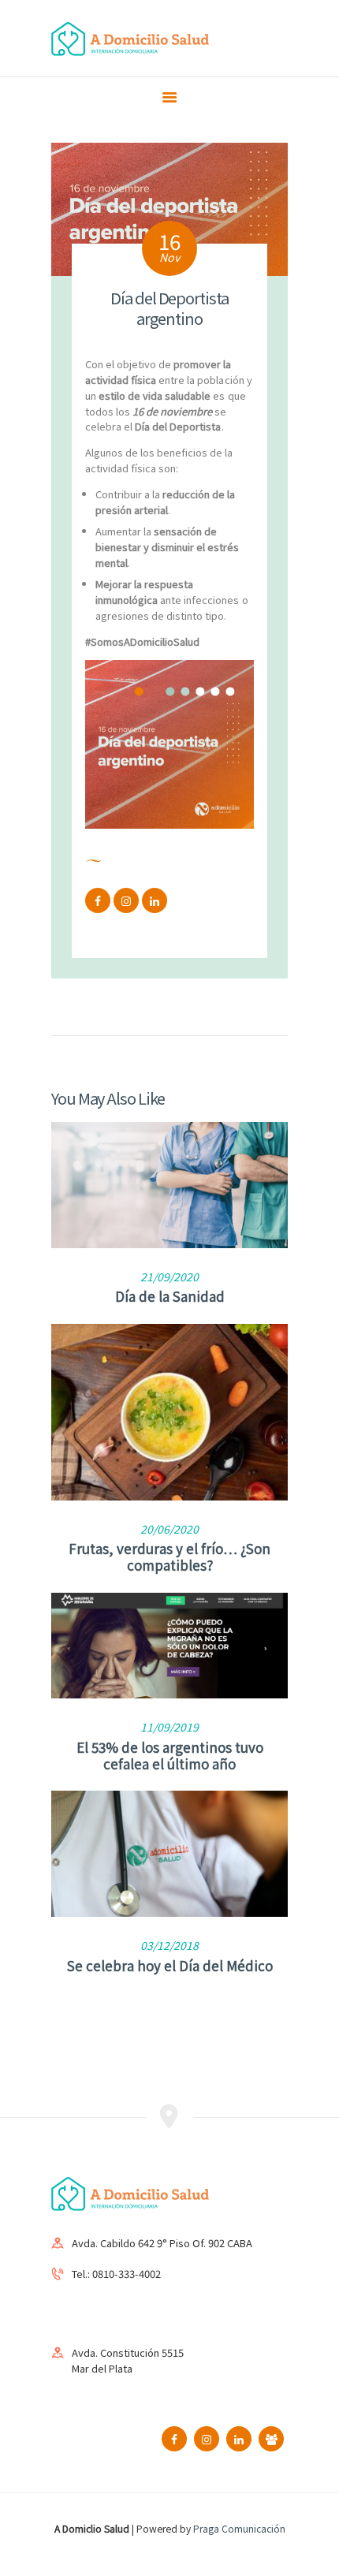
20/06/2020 (169, 1529)
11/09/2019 (169, 1727)
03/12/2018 (169, 1945)
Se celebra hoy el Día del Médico (170, 1965)
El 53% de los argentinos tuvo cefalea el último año (170, 1755)
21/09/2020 (169, 1277)
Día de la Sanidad (170, 1296)
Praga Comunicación (239, 2528)
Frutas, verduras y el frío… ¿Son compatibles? (169, 1556)
